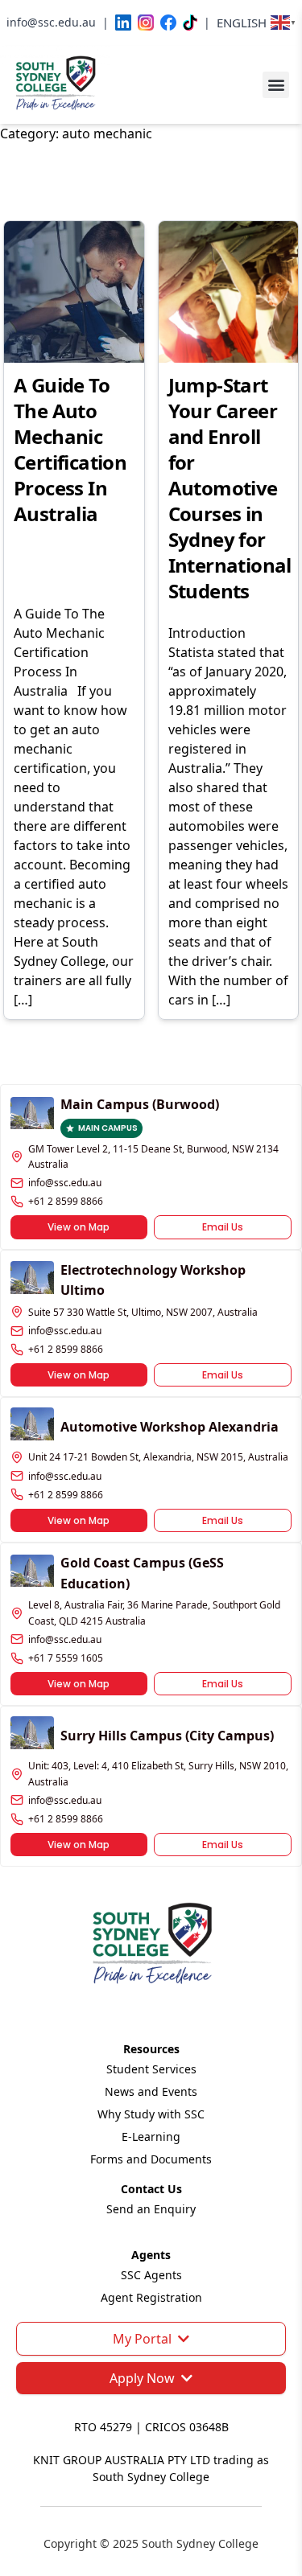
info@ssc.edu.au (65, 1183)
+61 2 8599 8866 (66, 1201)
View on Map (79, 1227)
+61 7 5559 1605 (66, 1658)
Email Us (223, 1227)
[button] (276, 85)
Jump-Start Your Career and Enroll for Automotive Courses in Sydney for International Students (230, 488)
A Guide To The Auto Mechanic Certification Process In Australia (70, 449)
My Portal (142, 2339)
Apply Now (142, 2378)
